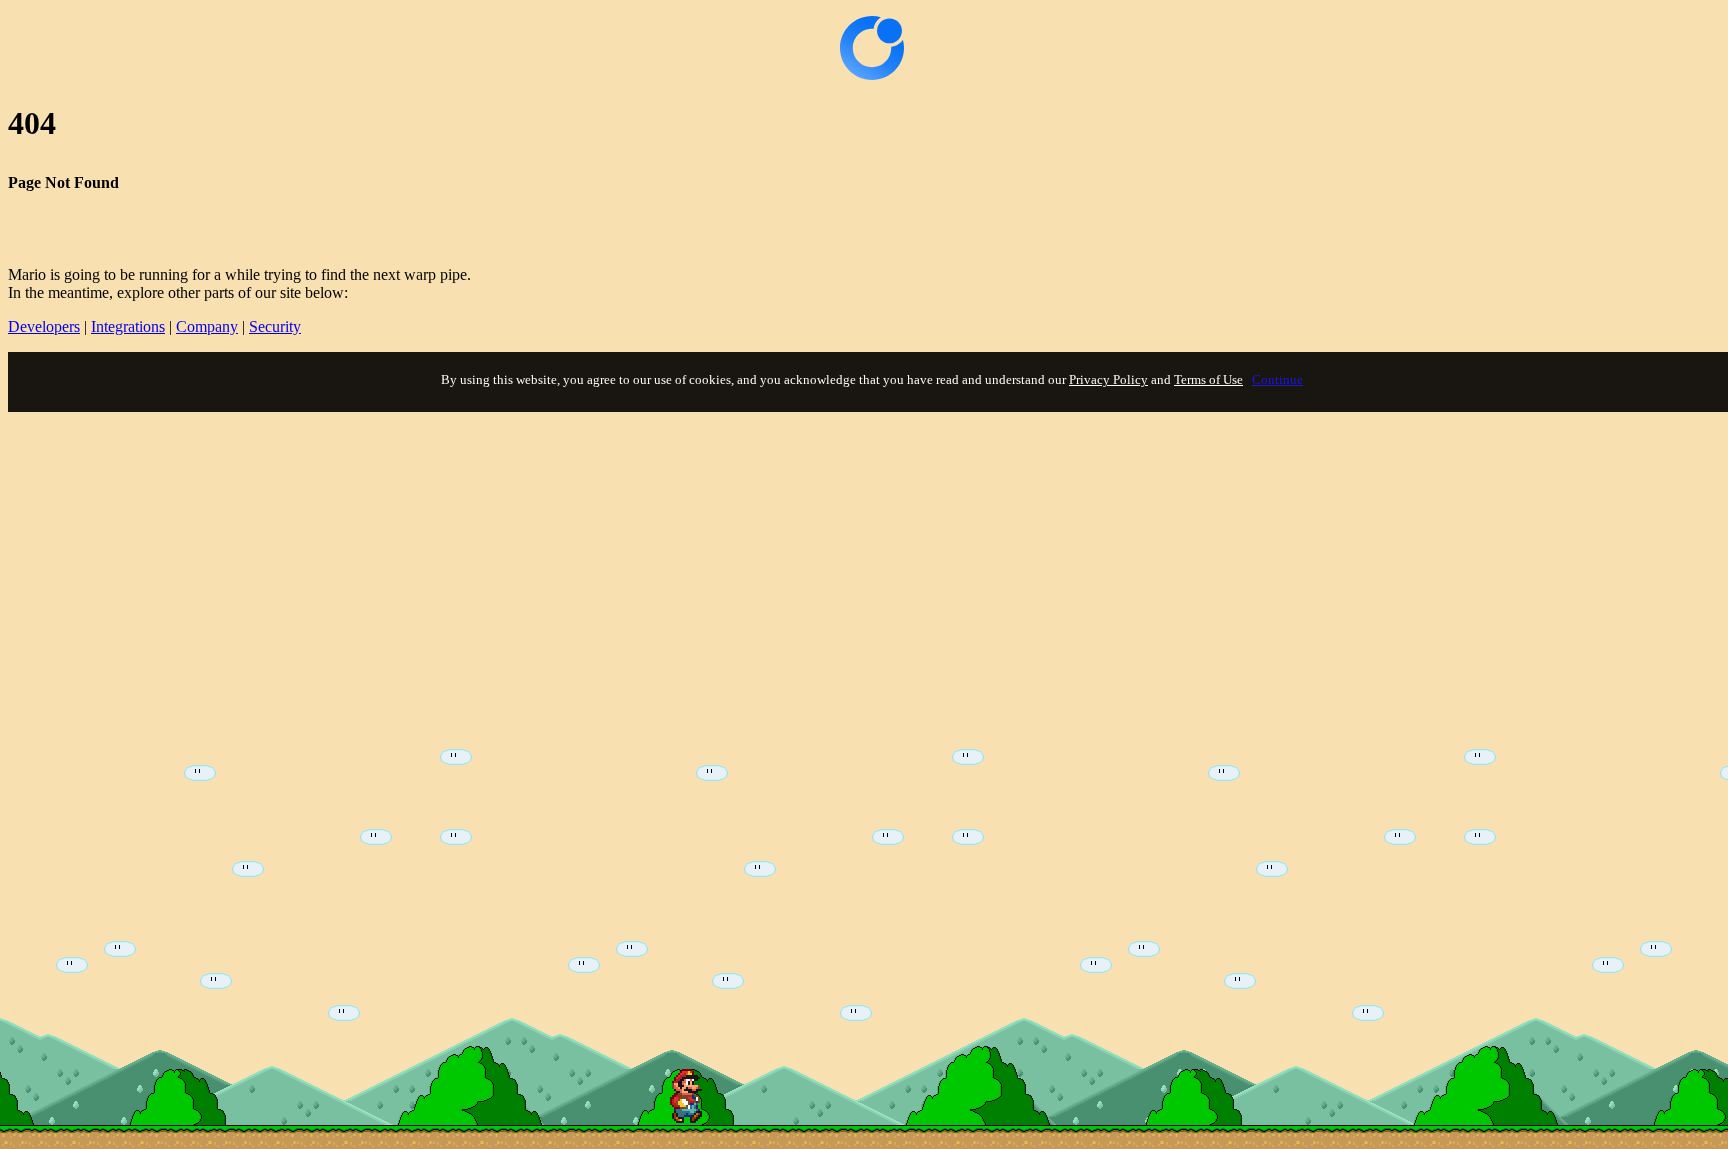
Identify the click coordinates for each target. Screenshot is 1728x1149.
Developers (44, 326)
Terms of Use (1208, 379)
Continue (1277, 379)
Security (275, 326)
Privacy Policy (1108, 379)
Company (207, 326)
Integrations (128, 326)
